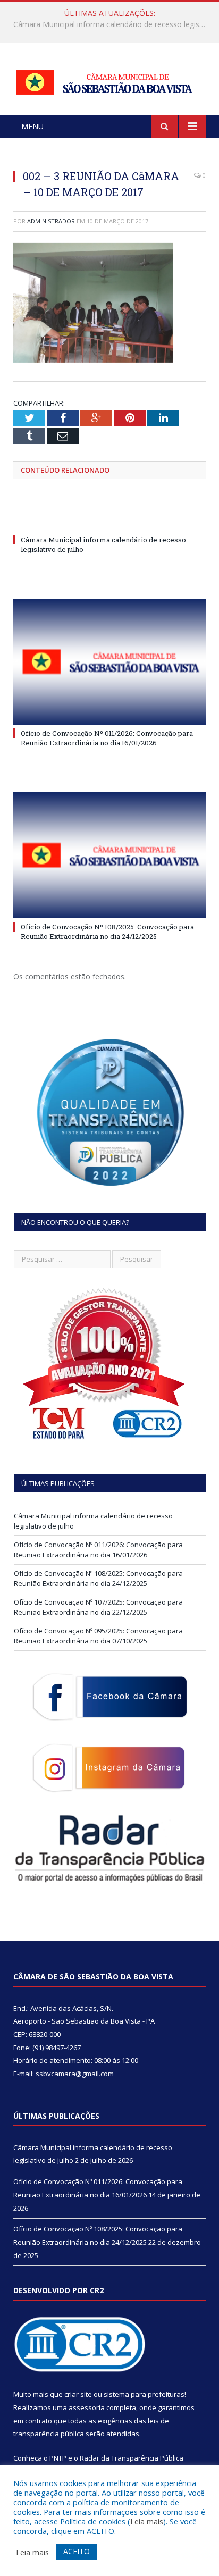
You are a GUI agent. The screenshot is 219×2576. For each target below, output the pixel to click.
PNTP (58, 2458)
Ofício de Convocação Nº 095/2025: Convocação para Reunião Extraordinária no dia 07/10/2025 (98, 1636)
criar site (78, 2394)
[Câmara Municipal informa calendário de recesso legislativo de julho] (109, 520)
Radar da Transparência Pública (132, 2458)
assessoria (87, 2407)
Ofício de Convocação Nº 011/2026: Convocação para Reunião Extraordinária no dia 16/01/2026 (112, 24)
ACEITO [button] (77, 2551)
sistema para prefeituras (144, 2394)
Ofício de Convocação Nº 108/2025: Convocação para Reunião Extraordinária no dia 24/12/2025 (107, 932)
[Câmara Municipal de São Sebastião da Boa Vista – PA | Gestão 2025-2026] (109, 80)
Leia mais (147, 2521)
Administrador (51, 221)
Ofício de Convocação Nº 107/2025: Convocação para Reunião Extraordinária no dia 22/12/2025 (98, 1607)
